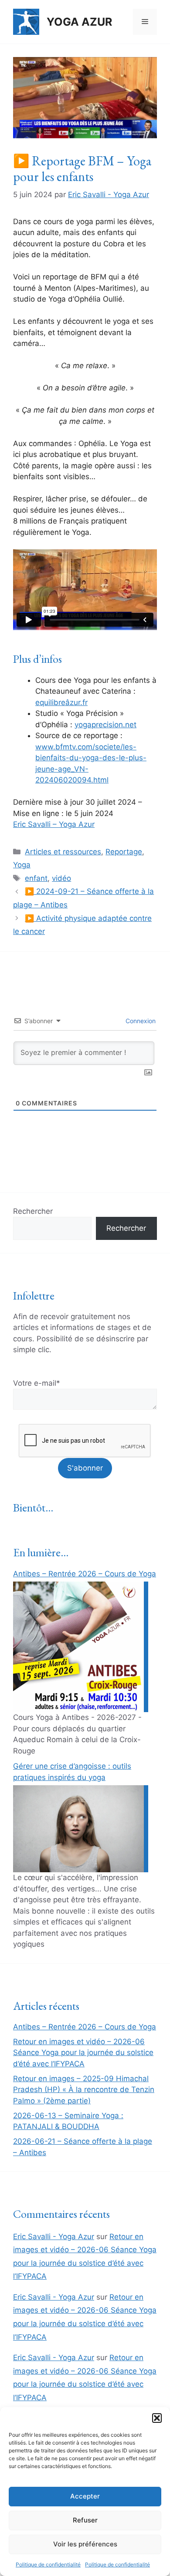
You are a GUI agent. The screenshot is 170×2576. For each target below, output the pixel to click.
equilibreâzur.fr (61, 702)
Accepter (85, 2496)
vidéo (61, 878)
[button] (157, 2418)
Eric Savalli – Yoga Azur (54, 824)
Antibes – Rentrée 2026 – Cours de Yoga (85, 1574)
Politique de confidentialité (48, 2564)
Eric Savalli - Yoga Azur (54, 2237)
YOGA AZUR (79, 22)
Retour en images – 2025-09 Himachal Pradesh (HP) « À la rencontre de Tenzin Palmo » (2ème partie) (84, 2090)
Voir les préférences (85, 2544)
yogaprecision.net (105, 725)
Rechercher (33, 1211)
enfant (36, 878)
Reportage (124, 852)
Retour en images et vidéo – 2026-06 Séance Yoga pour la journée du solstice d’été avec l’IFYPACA (83, 2053)
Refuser (85, 2520)
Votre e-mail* (37, 1383)
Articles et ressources (63, 852)
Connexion (140, 1021)
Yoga (22, 865)
